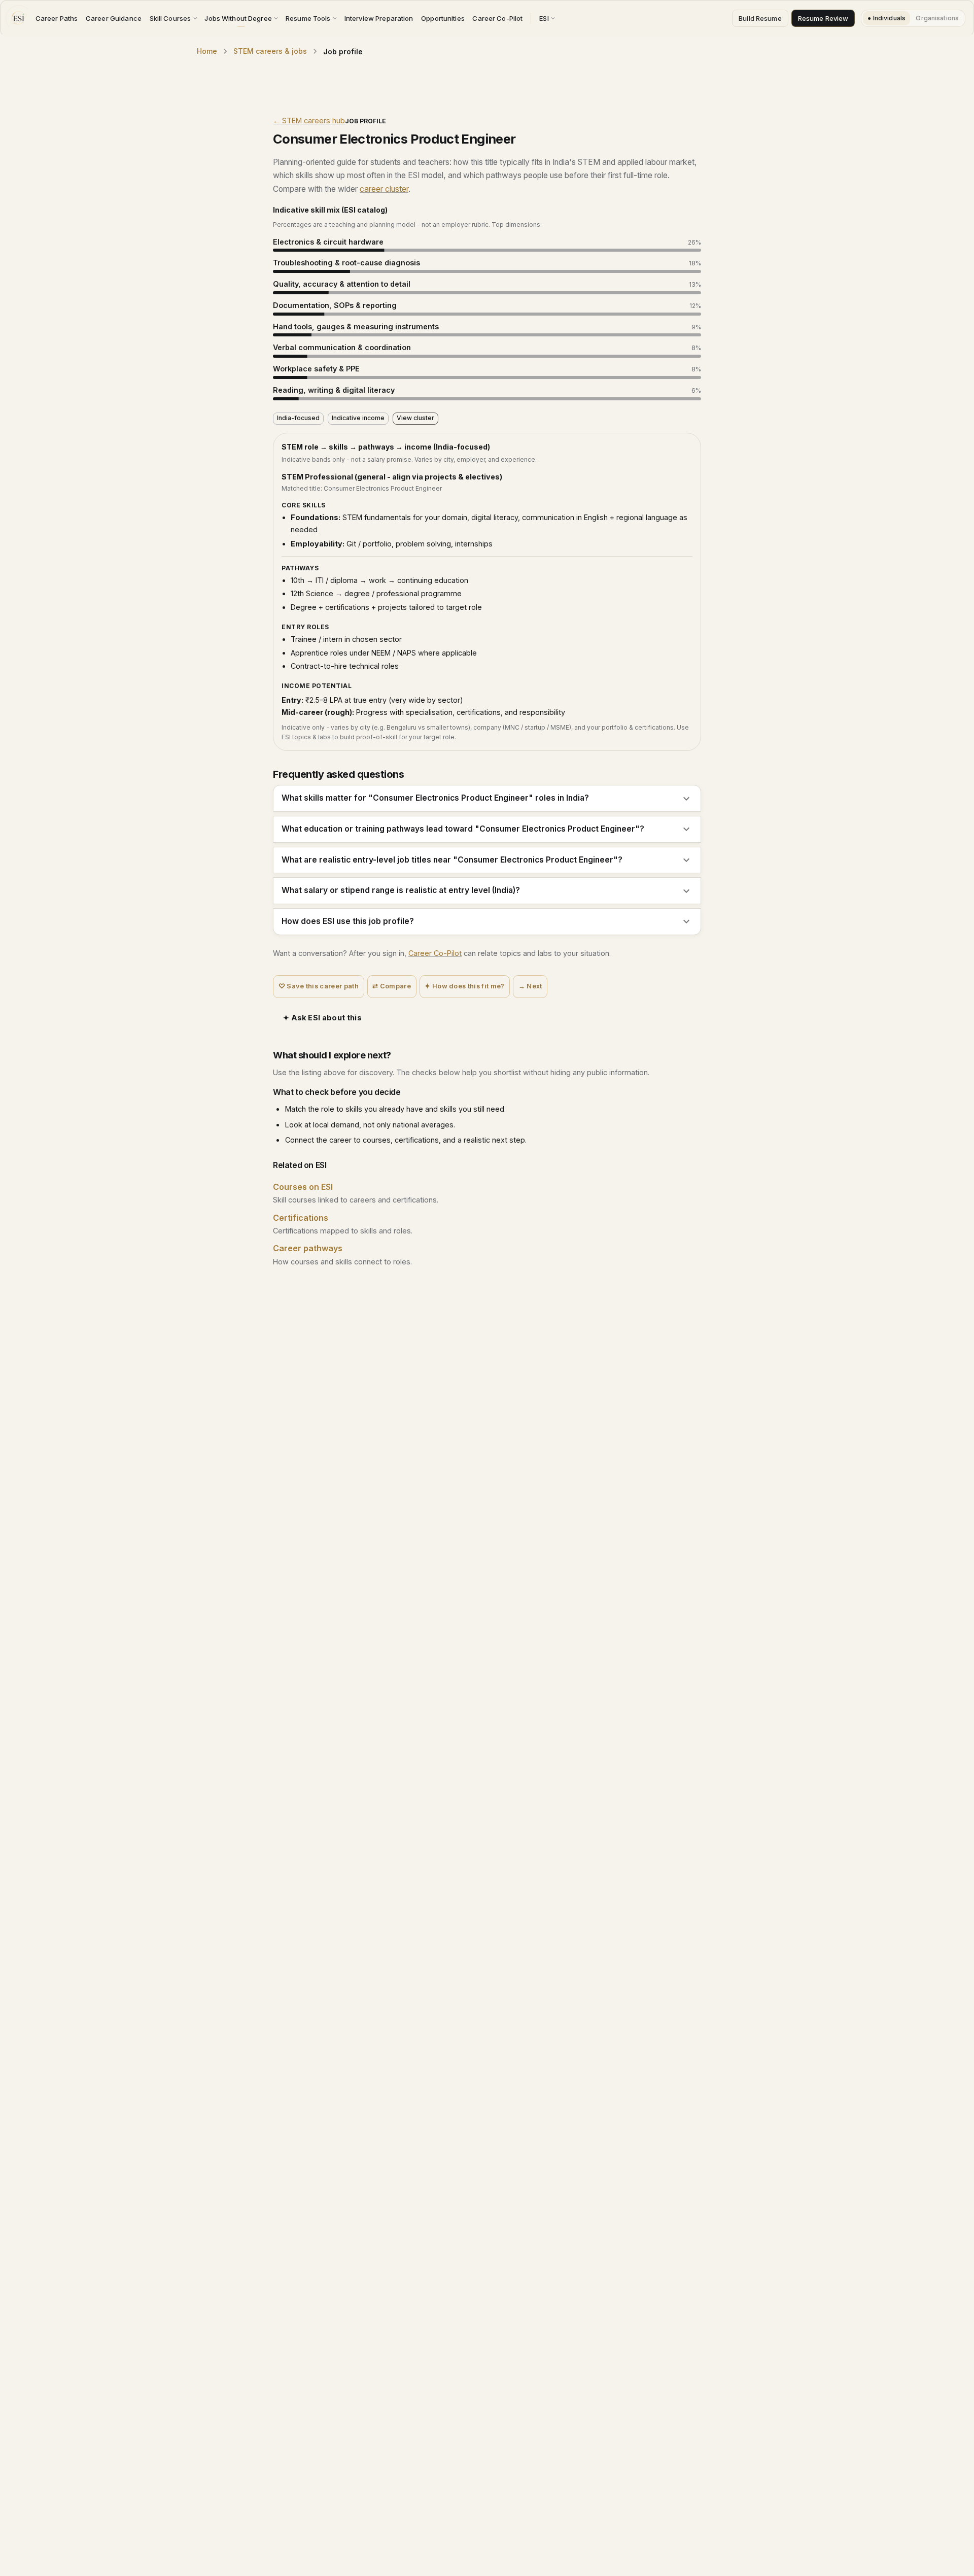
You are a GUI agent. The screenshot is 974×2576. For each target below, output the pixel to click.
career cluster (384, 189)
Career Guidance (114, 18)
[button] (487, 798)
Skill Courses (170, 18)
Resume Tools (308, 18)
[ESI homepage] (18, 18)
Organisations (937, 18)
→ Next (530, 986)
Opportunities (443, 18)
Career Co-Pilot (497, 18)
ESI (544, 18)
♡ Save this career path (319, 986)
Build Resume (760, 18)
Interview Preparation (379, 18)
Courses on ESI (303, 1187)
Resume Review (823, 18)
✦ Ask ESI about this (322, 1018)
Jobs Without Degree (238, 18)
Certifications (301, 1218)
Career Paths (57, 18)
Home (207, 51)
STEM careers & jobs (270, 51)
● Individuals (886, 18)
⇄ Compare (392, 986)
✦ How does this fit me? (464, 986)
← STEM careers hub (309, 121)
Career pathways (308, 1248)
